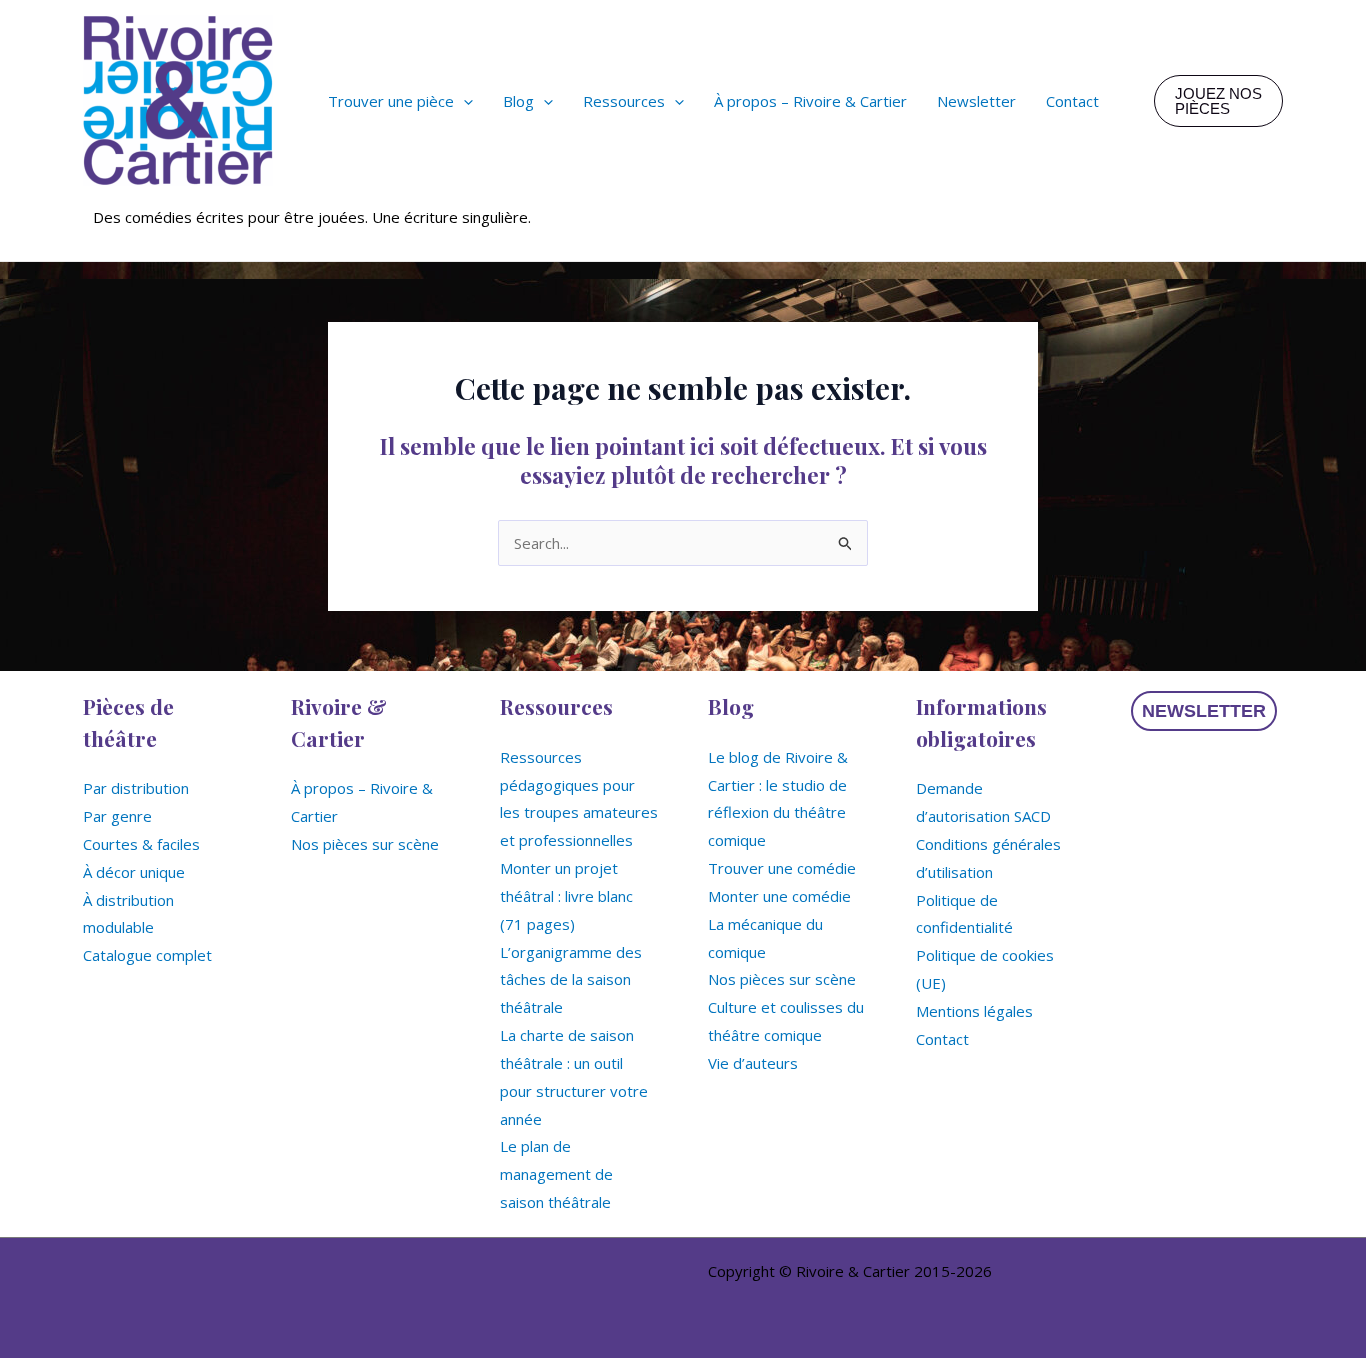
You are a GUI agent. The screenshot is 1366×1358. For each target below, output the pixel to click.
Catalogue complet (147, 955)
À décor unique (134, 872)
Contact (942, 1039)
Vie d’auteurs (753, 1063)
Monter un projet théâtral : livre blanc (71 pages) (566, 896)
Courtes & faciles (141, 844)
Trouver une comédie (782, 868)
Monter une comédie (779, 896)
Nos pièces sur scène (365, 844)
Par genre (117, 816)
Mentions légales (974, 1011)
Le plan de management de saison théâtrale (556, 1174)
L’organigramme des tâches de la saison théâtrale (571, 980)
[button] (463, 101)
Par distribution (136, 788)
